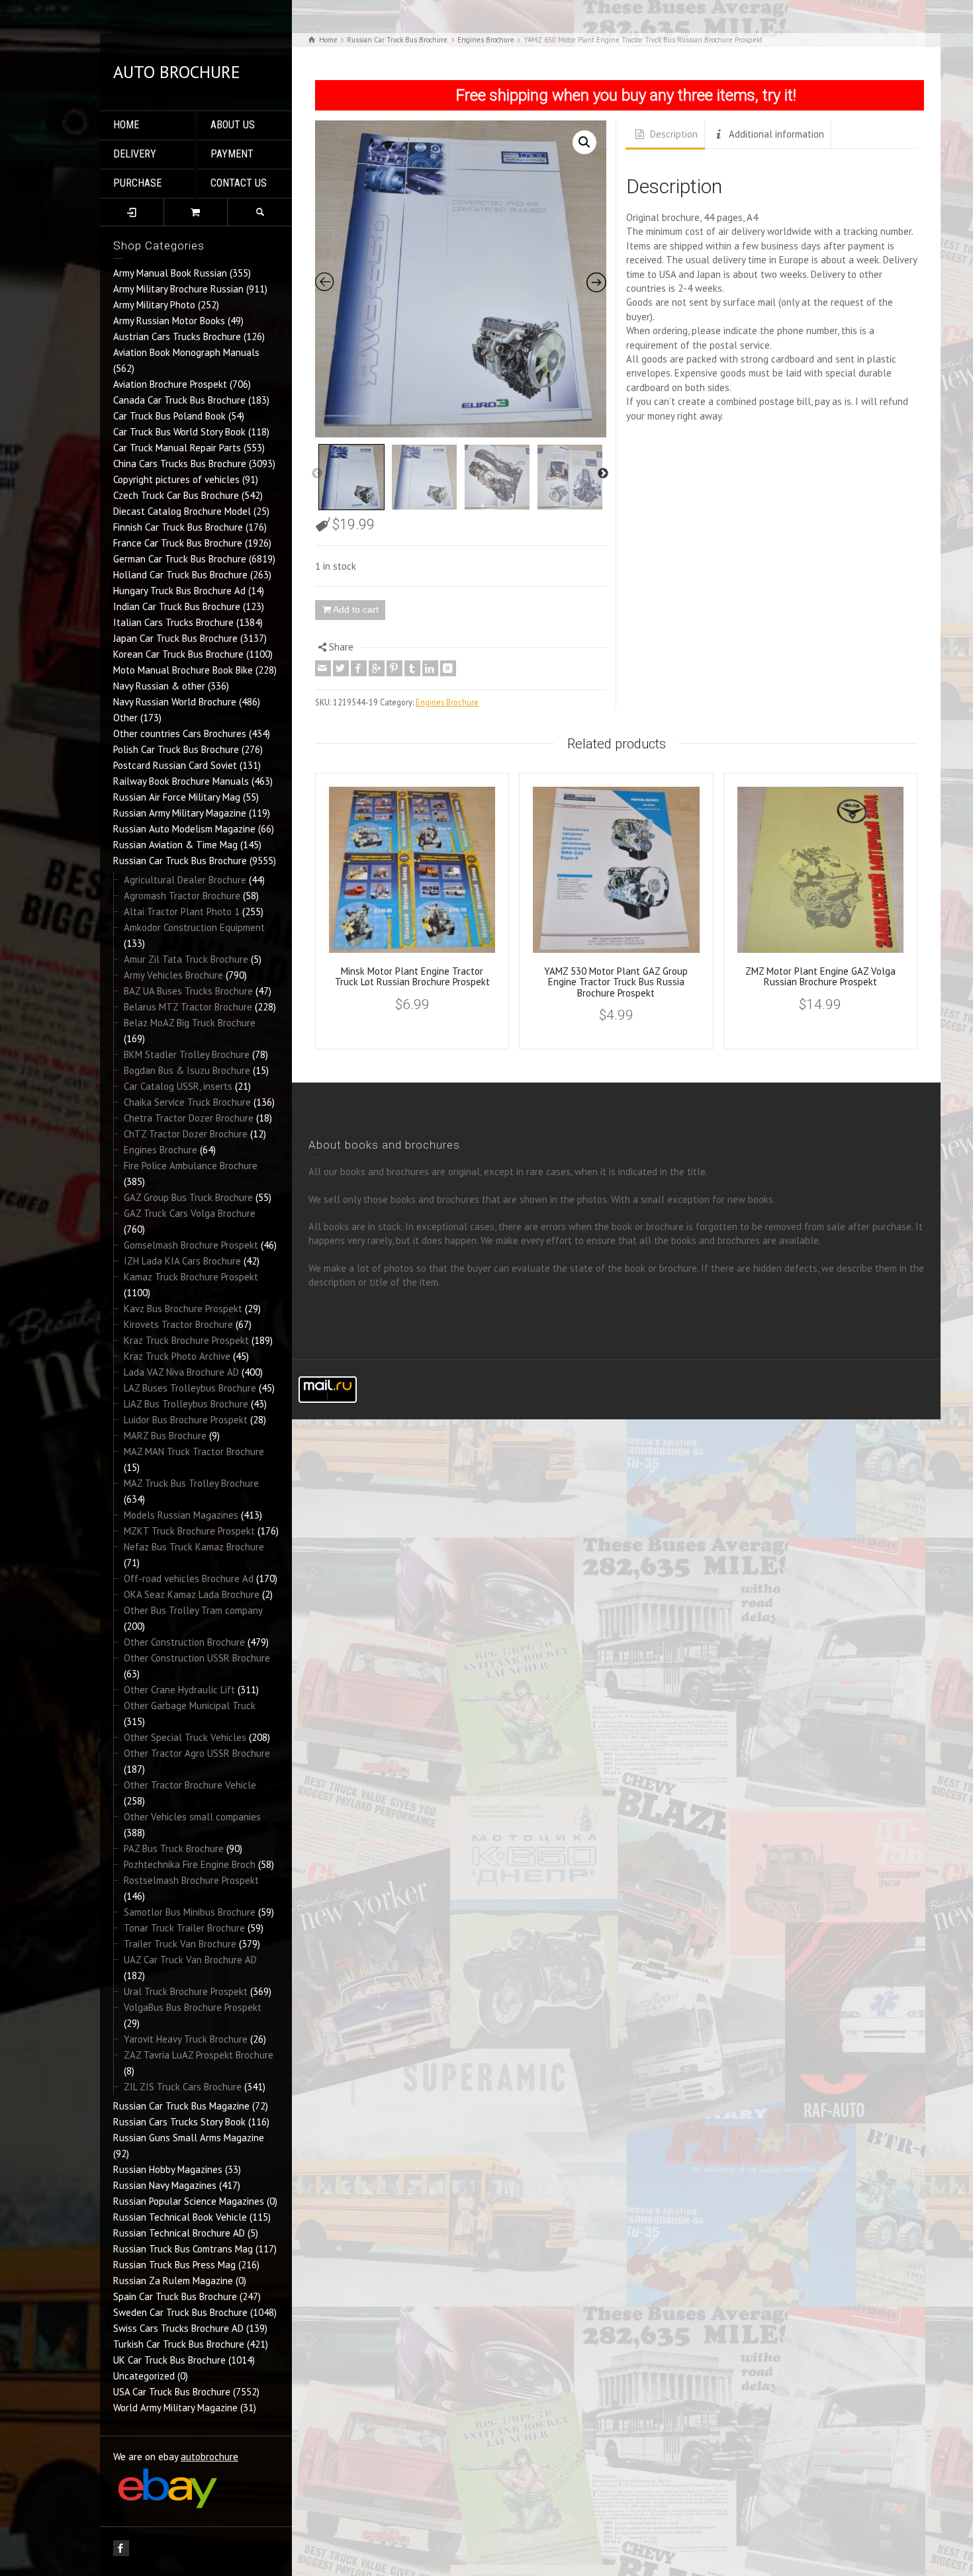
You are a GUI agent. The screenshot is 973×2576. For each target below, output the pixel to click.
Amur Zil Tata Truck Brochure (186, 959)
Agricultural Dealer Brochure (185, 880)
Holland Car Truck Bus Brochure (180, 575)
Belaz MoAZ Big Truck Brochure (190, 1023)
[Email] (323, 668)
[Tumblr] (412, 668)
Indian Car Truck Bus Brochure (177, 606)
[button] (584, 142)
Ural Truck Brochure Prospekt (186, 1991)
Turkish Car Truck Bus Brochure (179, 2344)
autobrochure (209, 2457)
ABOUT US (233, 125)
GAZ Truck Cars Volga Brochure (190, 1213)
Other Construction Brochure (184, 1642)
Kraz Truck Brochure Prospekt (186, 1340)
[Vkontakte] (448, 668)
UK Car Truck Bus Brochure (169, 2360)
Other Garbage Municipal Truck (190, 1706)
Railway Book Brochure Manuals (181, 781)
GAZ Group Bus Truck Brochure (188, 1197)
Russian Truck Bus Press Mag (174, 2265)
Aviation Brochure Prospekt (170, 384)
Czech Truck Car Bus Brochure (176, 495)
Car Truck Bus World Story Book (179, 432)
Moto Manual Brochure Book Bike (183, 670)
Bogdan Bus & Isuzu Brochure (187, 1070)
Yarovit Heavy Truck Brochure (186, 2039)
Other (125, 718)
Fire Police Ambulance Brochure (191, 1166)
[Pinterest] (394, 668)
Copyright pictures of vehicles (176, 479)
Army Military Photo (154, 305)
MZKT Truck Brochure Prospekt (189, 1531)
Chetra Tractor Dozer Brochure (189, 1118)
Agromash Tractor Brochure (182, 896)
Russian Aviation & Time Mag (175, 845)
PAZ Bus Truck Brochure (174, 1848)
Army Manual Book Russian (170, 273)
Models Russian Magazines (181, 1515)
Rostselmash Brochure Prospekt (191, 1880)
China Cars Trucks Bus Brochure (180, 464)
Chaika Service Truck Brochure (187, 1102)
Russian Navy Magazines (165, 2185)
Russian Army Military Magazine (180, 813)
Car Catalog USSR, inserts (178, 1086)
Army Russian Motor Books (169, 321)
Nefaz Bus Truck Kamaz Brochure (194, 1547)
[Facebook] (359, 668)
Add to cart (356, 609)
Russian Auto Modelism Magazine (184, 829)
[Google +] (377, 668)
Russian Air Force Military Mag (177, 797)
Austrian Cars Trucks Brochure (177, 336)
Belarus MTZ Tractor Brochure (188, 1007)
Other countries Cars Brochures (180, 733)
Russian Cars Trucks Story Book (179, 2122)
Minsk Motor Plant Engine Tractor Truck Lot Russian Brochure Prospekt (412, 977)
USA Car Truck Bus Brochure (172, 2392)
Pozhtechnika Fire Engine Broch (190, 1864)
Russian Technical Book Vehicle (180, 2217)
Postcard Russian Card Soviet (175, 765)
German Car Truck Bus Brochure (180, 559)
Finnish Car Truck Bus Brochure (178, 527)
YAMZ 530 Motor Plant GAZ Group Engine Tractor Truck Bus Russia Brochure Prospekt (616, 982)
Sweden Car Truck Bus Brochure (180, 2312)
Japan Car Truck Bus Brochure (175, 638)
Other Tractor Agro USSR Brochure (197, 1753)
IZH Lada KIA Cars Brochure (182, 1261)
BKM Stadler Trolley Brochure (187, 1054)
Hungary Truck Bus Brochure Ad (179, 591)
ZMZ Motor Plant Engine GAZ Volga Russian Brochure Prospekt (820, 977)
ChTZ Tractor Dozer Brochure (186, 1134)
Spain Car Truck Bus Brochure (175, 2296)
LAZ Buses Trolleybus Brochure (190, 1388)
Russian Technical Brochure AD (179, 2233)
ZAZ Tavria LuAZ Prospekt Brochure (199, 2055)
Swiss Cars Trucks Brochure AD (178, 2328)
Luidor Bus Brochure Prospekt (186, 1420)
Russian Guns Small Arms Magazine (189, 2138)
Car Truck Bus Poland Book (169, 416)
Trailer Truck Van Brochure (180, 1944)
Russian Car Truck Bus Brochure (180, 861)
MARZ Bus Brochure (165, 1436)
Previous (317, 474)
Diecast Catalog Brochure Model (182, 511)
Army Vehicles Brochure (173, 975)
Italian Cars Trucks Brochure (173, 622)
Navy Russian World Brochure (175, 702)
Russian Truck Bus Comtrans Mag (183, 2249)
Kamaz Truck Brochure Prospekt (191, 1277)
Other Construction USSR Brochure (197, 1658)
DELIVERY (135, 154)
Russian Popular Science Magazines (189, 2201)
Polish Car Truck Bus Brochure (176, 749)
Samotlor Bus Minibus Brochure (190, 1912)
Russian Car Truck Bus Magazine (181, 2106)
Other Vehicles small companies (192, 1817)
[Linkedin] (430, 668)
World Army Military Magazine (175, 2408)
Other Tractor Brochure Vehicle (190, 1785)
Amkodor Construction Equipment (194, 927)
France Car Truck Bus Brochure (178, 543)
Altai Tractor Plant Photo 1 (182, 911)
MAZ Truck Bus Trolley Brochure (191, 1483)
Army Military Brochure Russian (178, 289)
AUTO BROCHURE (177, 72)
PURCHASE (137, 183)
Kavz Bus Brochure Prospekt (183, 1309)
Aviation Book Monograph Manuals (186, 352)
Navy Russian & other (159, 686)
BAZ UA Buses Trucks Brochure (188, 991)
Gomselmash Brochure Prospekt (191, 1245)
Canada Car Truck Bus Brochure (179, 400)
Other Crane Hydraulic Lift (179, 1690)
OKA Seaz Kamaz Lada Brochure (192, 1594)
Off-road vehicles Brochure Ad (189, 1578)
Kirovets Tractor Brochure (178, 1324)
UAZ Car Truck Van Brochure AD (190, 1960)
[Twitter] (341, 668)
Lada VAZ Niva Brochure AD (181, 1372)
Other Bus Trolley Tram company (193, 1610)
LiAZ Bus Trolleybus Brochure (186, 1404)
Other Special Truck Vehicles (185, 1737)
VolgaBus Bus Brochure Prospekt (193, 2007)
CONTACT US (239, 183)
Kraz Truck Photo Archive (177, 1356)
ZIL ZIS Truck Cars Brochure (183, 2087)
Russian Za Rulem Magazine (173, 2281)
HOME (126, 125)
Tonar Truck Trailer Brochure (184, 1928)
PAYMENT (232, 154)
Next (603, 474)
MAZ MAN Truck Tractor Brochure (194, 1451)
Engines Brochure (161, 1150)
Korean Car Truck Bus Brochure (178, 654)
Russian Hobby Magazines (168, 2169)
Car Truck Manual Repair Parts (177, 448)
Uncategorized (144, 2376)
